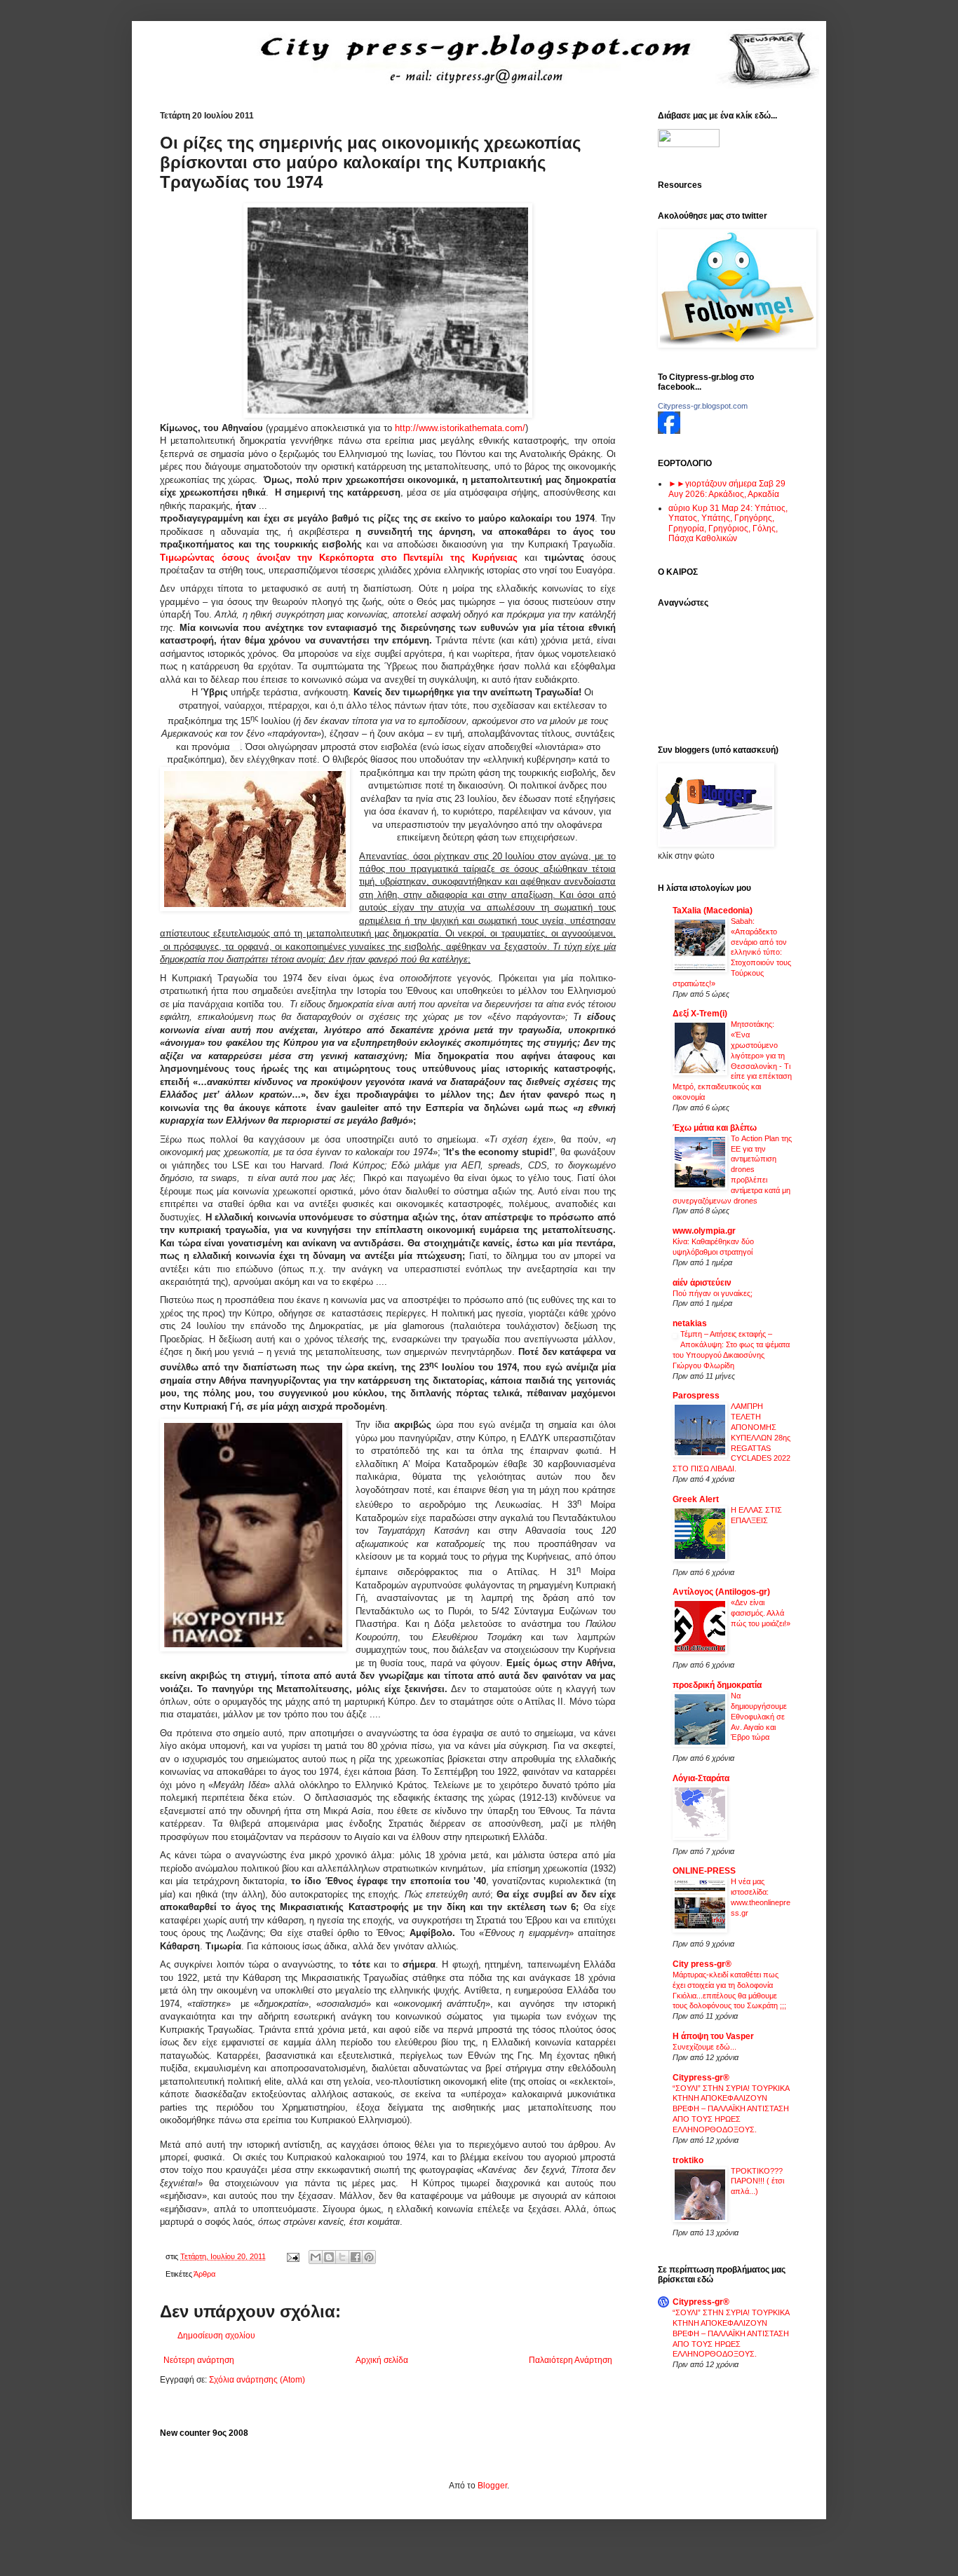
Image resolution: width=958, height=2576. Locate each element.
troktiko (688, 2160)
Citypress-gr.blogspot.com (703, 406)
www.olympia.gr (704, 1231)
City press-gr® (702, 1964)
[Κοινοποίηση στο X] (342, 2257)
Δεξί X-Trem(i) (700, 1014)
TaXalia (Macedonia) (713, 911)
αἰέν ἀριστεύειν (702, 1283)
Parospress (696, 1396)
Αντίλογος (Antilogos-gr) (721, 1592)
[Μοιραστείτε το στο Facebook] (356, 2257)
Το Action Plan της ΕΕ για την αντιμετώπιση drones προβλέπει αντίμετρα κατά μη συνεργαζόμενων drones (732, 1170)
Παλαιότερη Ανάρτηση (571, 2360)
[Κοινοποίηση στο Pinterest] (369, 2257)
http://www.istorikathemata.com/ (459, 428)
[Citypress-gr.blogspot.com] (669, 431)
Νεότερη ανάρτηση (199, 2360)
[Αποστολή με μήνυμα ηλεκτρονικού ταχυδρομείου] (316, 2257)
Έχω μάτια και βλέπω (715, 1128)
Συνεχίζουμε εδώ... (704, 2047)
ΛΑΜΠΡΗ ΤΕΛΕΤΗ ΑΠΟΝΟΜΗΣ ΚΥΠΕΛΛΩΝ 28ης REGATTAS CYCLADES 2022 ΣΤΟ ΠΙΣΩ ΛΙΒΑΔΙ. (731, 1437)
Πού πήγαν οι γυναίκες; (713, 1293)
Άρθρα (204, 2274)
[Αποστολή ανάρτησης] (292, 2256)
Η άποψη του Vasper (713, 2036)
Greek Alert (696, 1499)
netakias (690, 1323)
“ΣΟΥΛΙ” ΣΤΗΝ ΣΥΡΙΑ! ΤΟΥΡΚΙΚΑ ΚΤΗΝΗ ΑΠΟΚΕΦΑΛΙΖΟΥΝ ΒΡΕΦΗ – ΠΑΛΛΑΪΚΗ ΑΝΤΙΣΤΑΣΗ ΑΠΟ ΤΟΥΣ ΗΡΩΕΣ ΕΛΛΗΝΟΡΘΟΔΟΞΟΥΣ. (731, 2109)
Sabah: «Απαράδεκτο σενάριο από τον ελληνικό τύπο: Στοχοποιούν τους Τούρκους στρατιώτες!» (732, 952)
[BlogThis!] (329, 2257)
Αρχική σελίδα (382, 2360)
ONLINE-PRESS (704, 1871)
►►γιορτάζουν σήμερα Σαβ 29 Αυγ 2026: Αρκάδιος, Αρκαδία (727, 489)
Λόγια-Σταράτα (701, 1778)
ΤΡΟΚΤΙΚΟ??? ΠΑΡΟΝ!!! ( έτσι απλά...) (757, 2181)
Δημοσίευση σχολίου (216, 2336)
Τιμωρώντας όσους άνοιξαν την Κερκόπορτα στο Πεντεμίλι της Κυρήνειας (339, 558)
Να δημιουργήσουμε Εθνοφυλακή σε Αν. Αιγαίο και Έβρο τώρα (759, 1716)
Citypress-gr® (701, 2078)
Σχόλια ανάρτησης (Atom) (257, 2380)
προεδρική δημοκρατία (717, 1685)
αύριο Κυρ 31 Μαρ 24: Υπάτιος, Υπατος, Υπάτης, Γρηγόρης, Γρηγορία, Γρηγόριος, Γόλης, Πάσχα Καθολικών (728, 523)
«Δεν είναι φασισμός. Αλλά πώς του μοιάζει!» (761, 1613)
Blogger (492, 2486)
